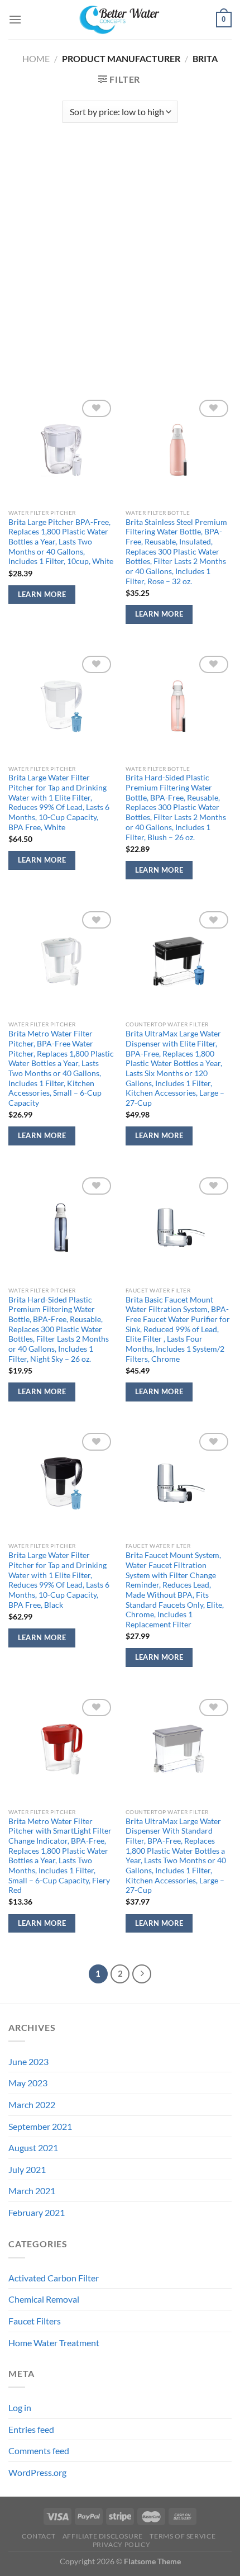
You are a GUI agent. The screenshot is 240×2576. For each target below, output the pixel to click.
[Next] (142, 1974)
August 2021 (33, 2148)
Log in (20, 2407)
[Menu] (15, 19)
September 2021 (40, 2126)
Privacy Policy (122, 2544)
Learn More (42, 594)
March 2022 (32, 2104)
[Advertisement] (120, 254)
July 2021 (27, 2169)
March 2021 (32, 2191)
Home (36, 58)
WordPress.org (37, 2472)
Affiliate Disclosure (103, 2536)
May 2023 (28, 2083)
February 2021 (37, 2212)
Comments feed (39, 2450)
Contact (39, 2536)
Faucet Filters (35, 2321)
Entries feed (31, 2429)
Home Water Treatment (54, 2343)
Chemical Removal (44, 2299)
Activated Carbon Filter (54, 2278)
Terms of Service (183, 2536)
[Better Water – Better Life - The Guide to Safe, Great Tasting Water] (120, 20)
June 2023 (28, 2061)
